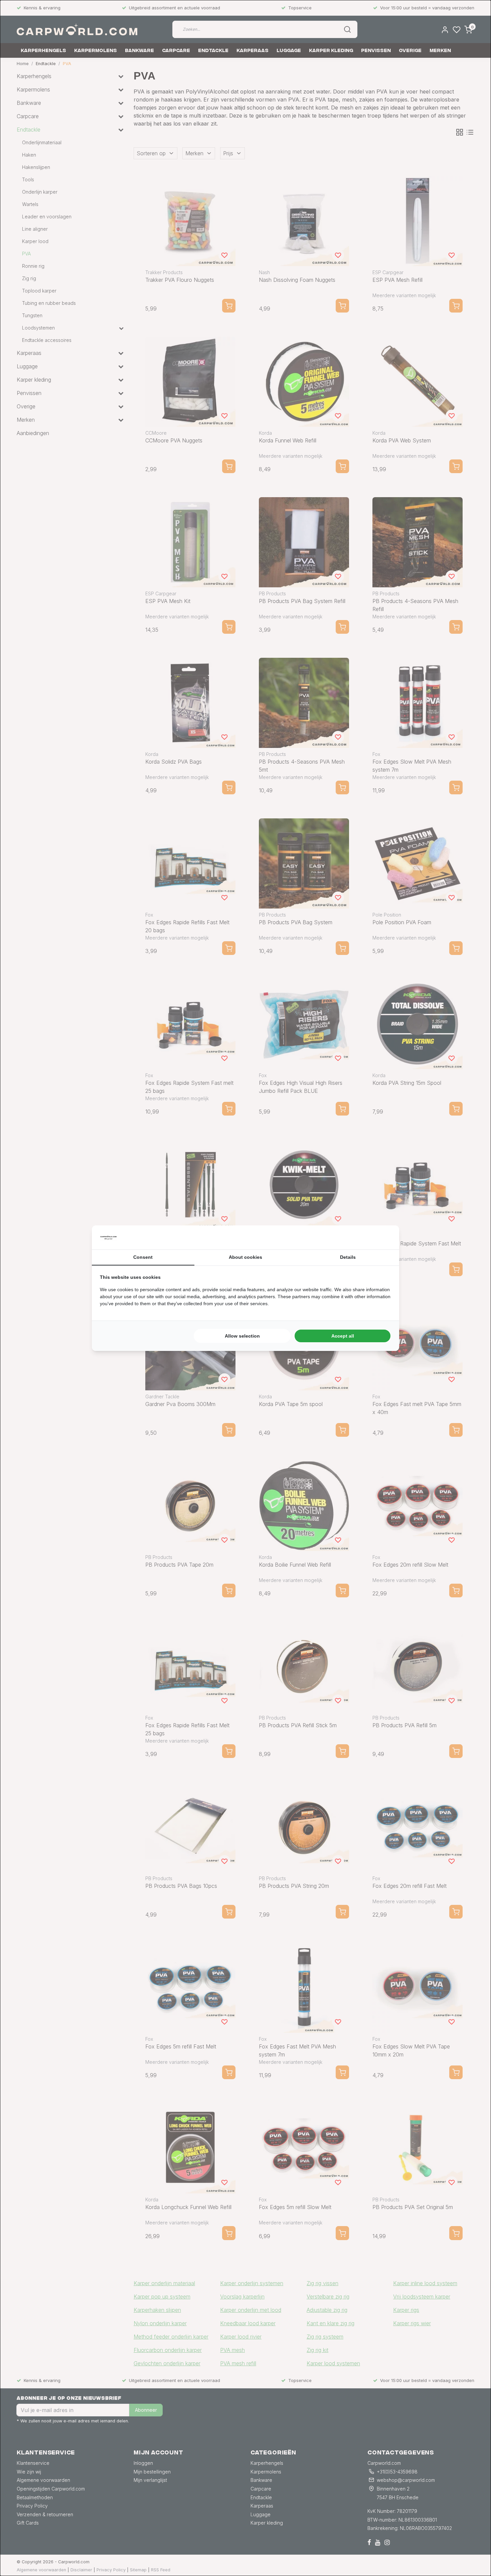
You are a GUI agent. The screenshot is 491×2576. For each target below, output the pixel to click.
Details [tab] (348, 1257)
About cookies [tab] (246, 1257)
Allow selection (242, 1336)
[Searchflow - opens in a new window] (383, 1237)
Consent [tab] (143, 1257)
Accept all (343, 1336)
